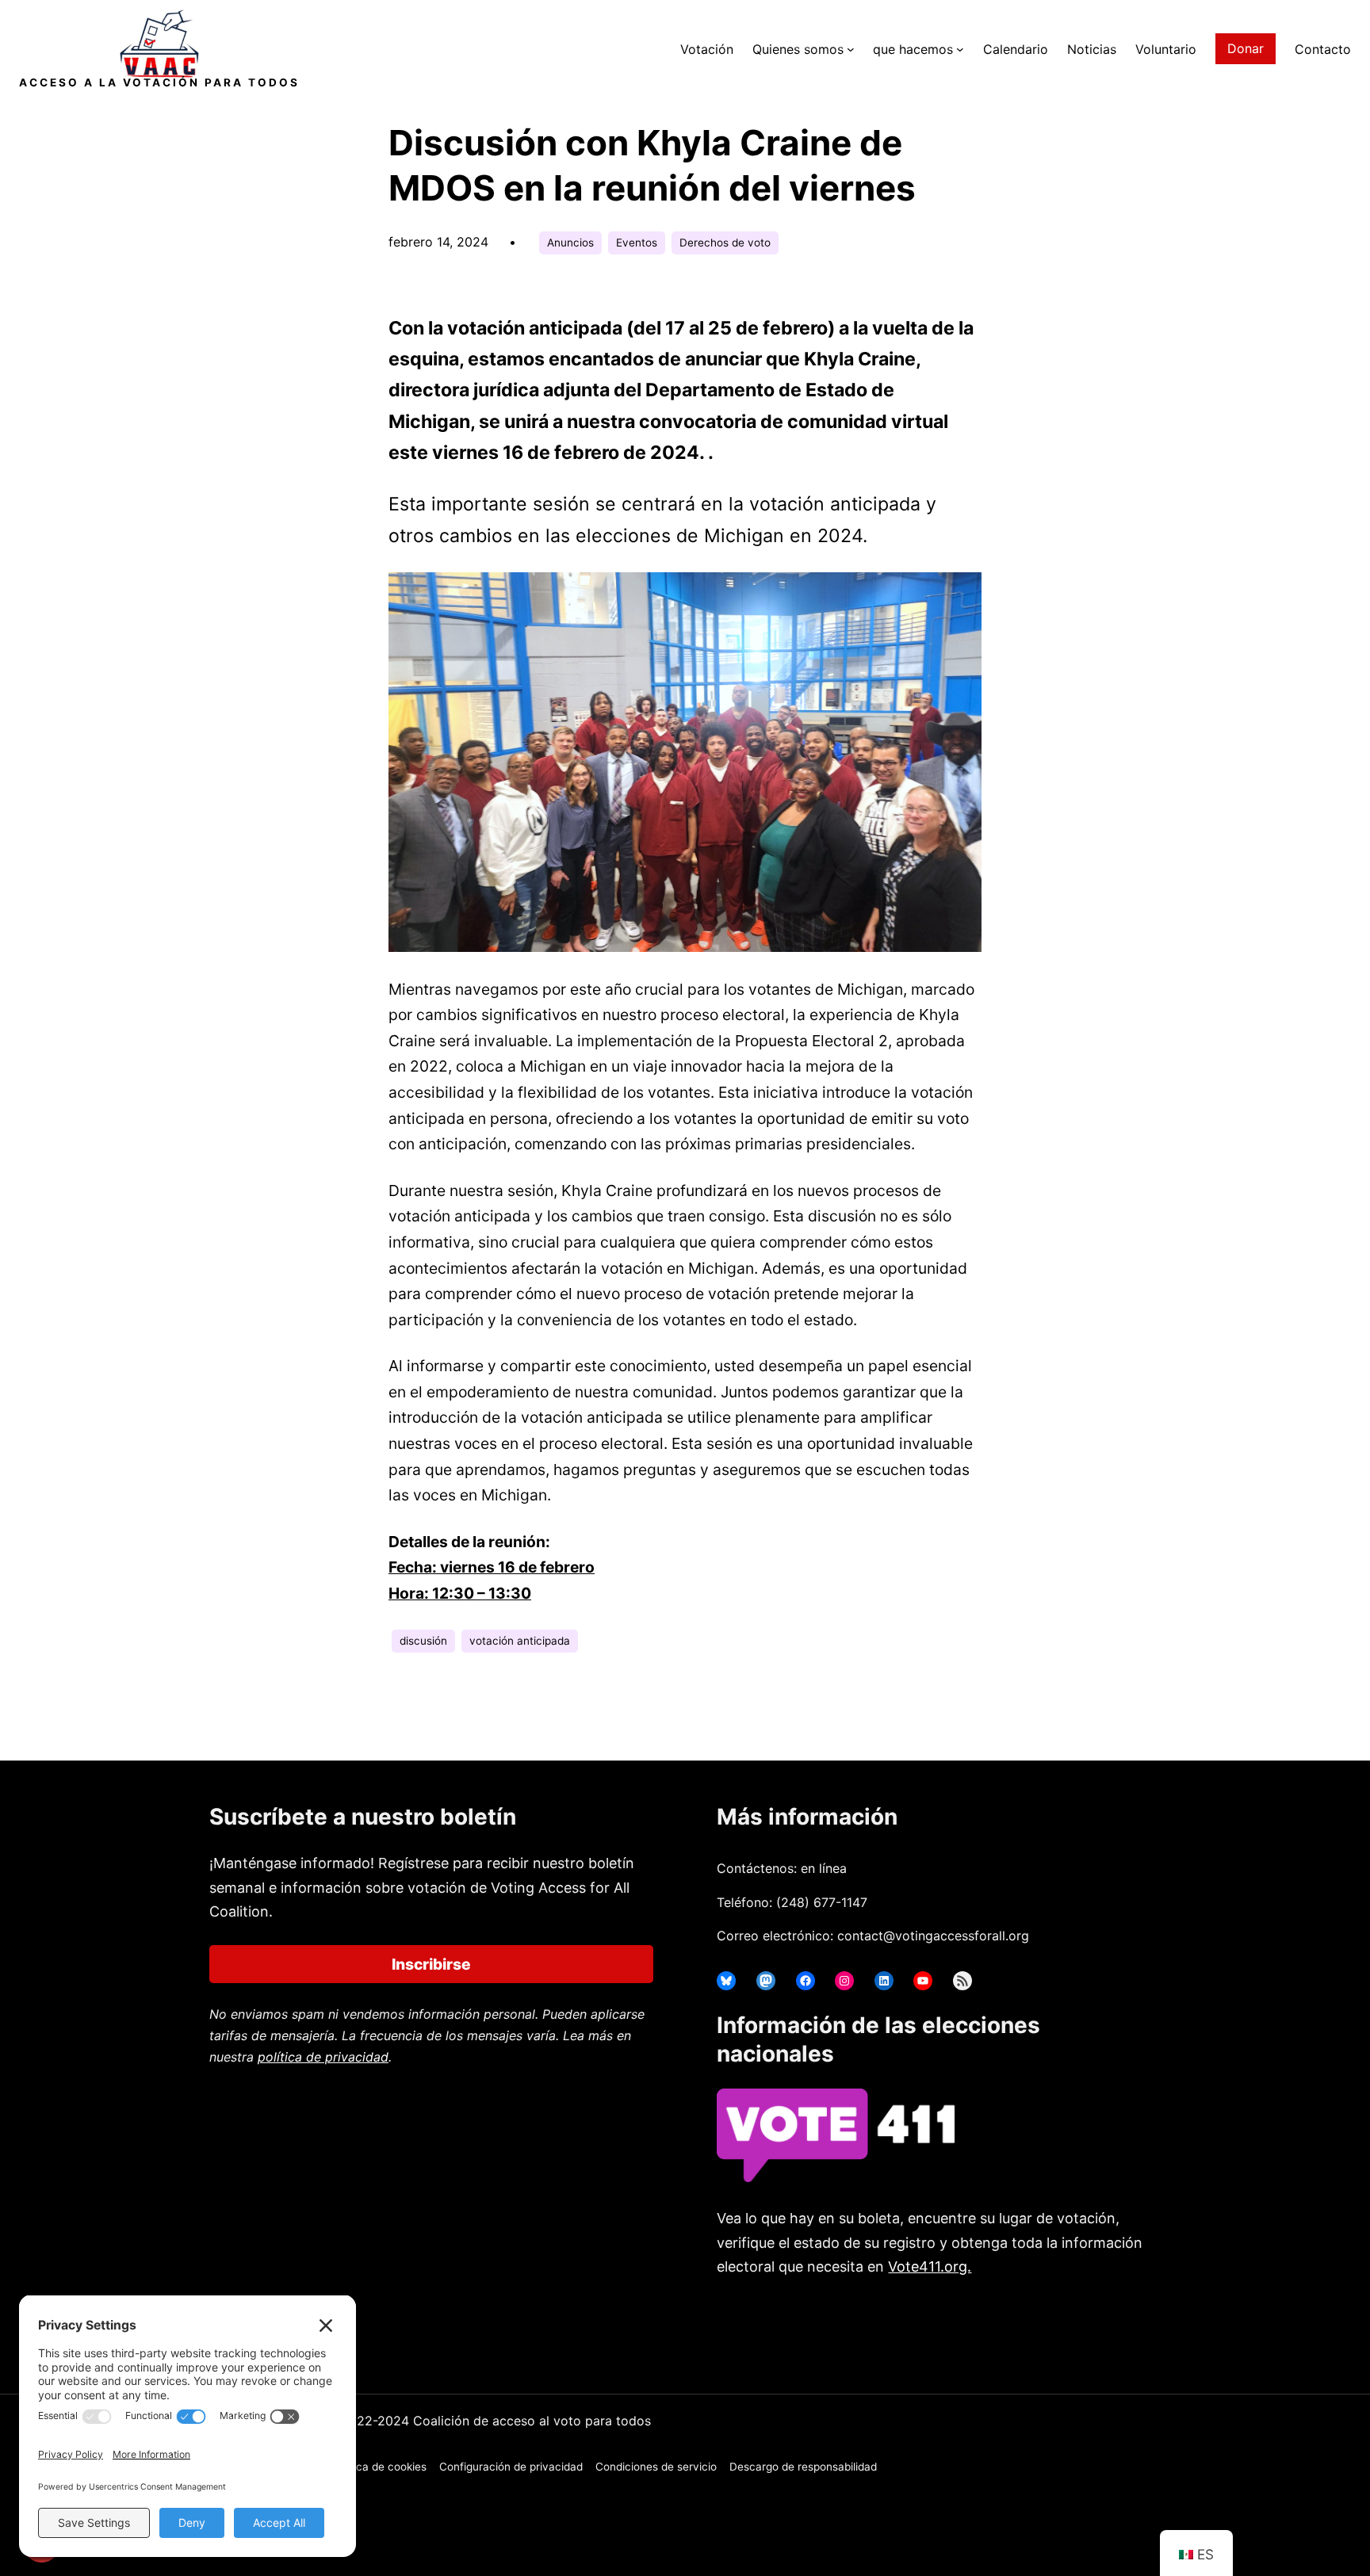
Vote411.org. (930, 2266)
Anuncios (570, 243)
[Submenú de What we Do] (960, 49)
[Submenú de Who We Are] (851, 49)
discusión (423, 1641)
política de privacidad (323, 2057)
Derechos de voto (725, 243)
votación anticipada (520, 1641)
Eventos (637, 243)
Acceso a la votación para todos (159, 82)
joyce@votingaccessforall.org (985, 2329)
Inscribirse (431, 1964)
